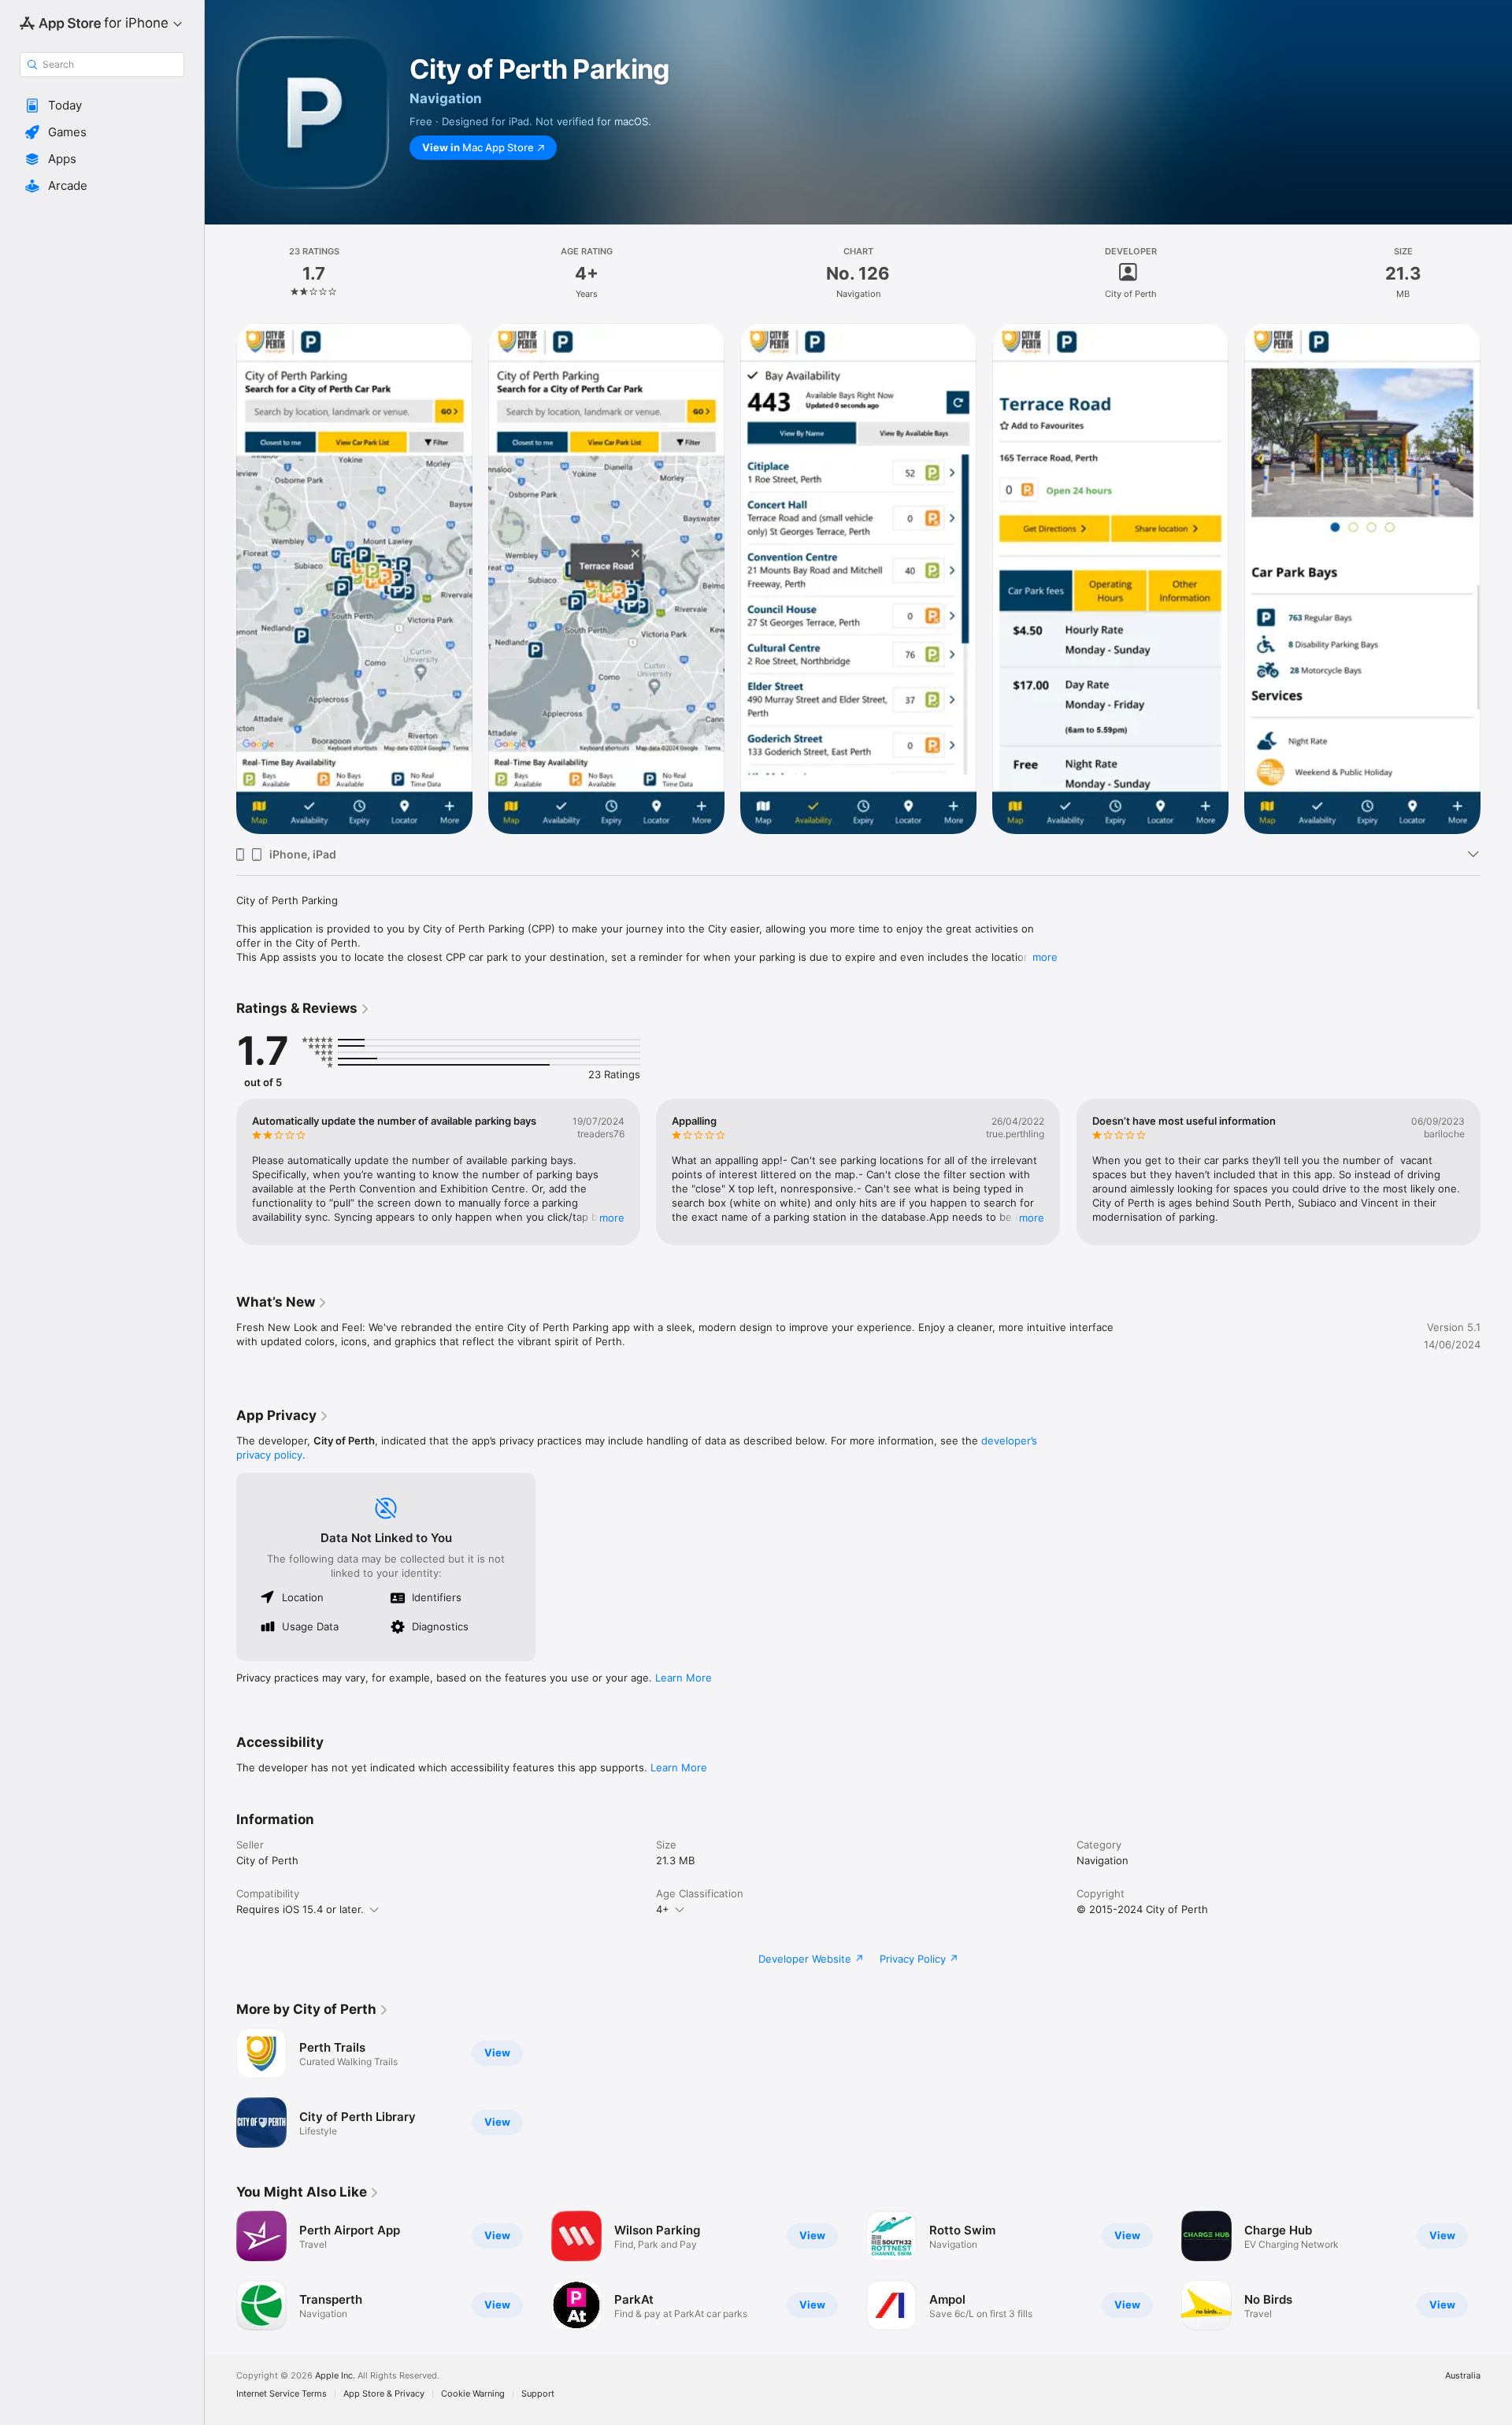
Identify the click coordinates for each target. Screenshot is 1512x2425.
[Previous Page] (220, 579)
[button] (102, 106)
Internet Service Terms (282, 2394)
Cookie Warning (473, 2394)
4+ (663, 1909)
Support (538, 2394)
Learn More (684, 1678)
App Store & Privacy (384, 2394)
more (1045, 957)
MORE (612, 1218)
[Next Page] (1496, 579)
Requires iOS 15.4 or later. (300, 1909)
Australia (1463, 2376)
